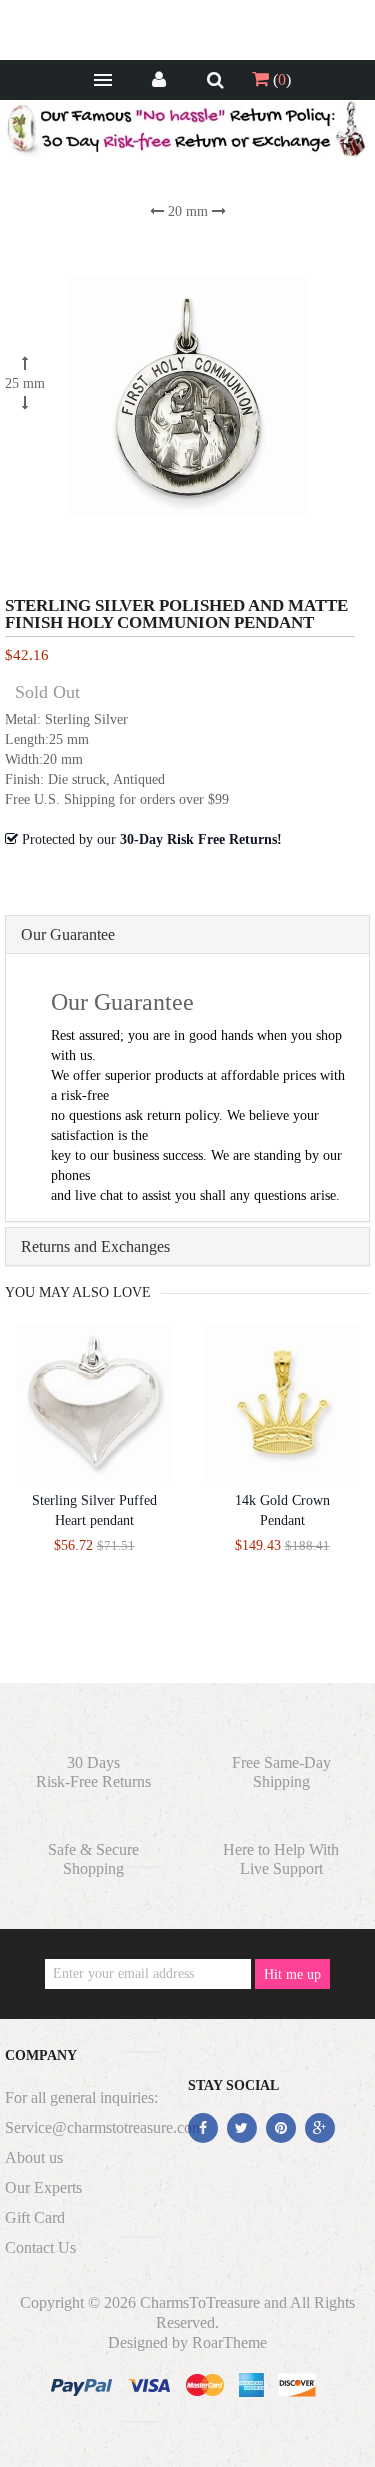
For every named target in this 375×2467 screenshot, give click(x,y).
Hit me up (292, 1974)
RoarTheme (229, 2342)
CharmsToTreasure (200, 2302)
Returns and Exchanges (95, 1246)
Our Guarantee (68, 934)
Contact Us (40, 2247)
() (280, 79)
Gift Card (35, 2217)
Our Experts (43, 2187)
